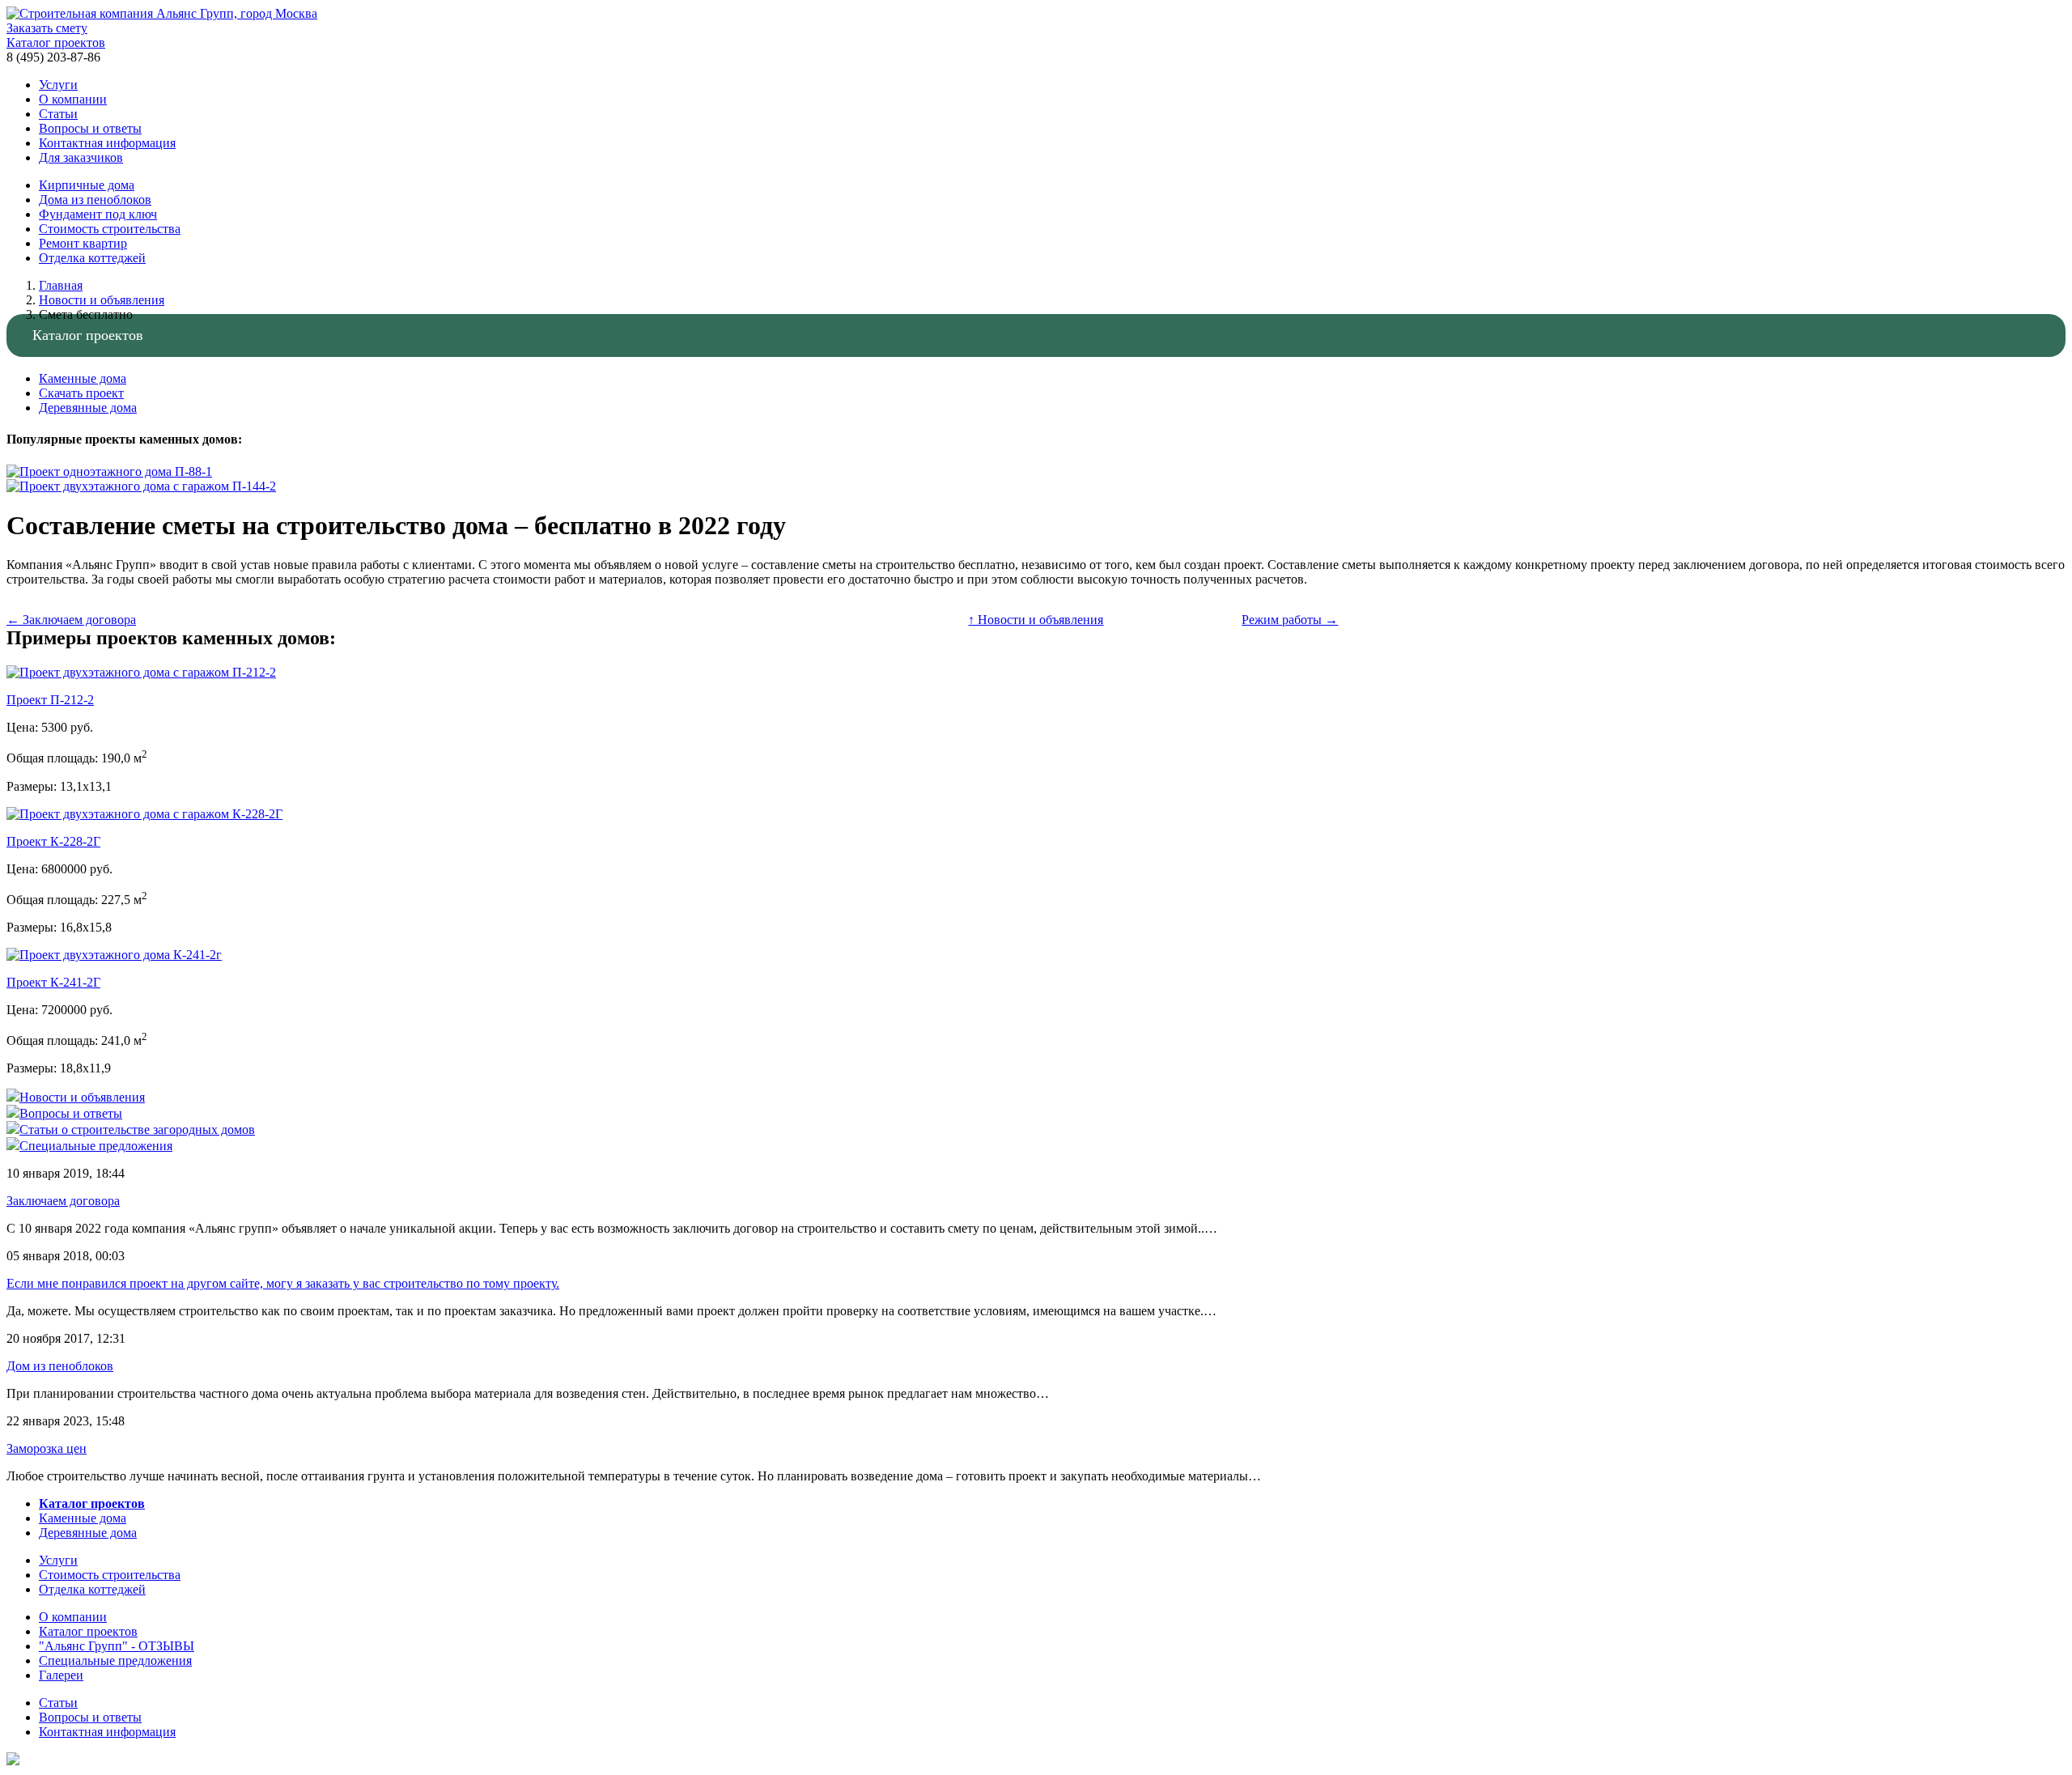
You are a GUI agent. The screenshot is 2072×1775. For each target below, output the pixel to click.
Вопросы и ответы (90, 128)
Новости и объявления (102, 300)
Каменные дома (83, 378)
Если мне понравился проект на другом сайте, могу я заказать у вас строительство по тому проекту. (283, 1283)
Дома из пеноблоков (95, 200)
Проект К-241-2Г (53, 982)
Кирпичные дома (87, 185)
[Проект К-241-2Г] (114, 955)
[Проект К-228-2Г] (144, 814)
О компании (73, 99)
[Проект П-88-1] (109, 471)
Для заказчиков (81, 157)
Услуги (58, 85)
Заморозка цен (47, 1448)
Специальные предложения (115, 1660)
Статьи (58, 114)
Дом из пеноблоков (60, 1366)
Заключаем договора (63, 1201)
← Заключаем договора (71, 620)
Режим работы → (1290, 620)
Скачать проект (81, 393)
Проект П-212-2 (50, 700)
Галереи (61, 1675)
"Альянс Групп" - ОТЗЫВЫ (117, 1646)
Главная (61, 285)
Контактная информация (107, 143)
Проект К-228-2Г (53, 841)
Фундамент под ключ (98, 214)
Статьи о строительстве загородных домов (137, 1130)
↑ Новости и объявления (1036, 620)
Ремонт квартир (83, 243)
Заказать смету (47, 28)
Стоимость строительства (110, 229)
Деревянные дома (88, 408)
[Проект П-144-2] (141, 486)
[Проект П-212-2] (141, 672)
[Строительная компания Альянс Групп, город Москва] (162, 13)
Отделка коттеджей (92, 258)
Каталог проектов (56, 42)
